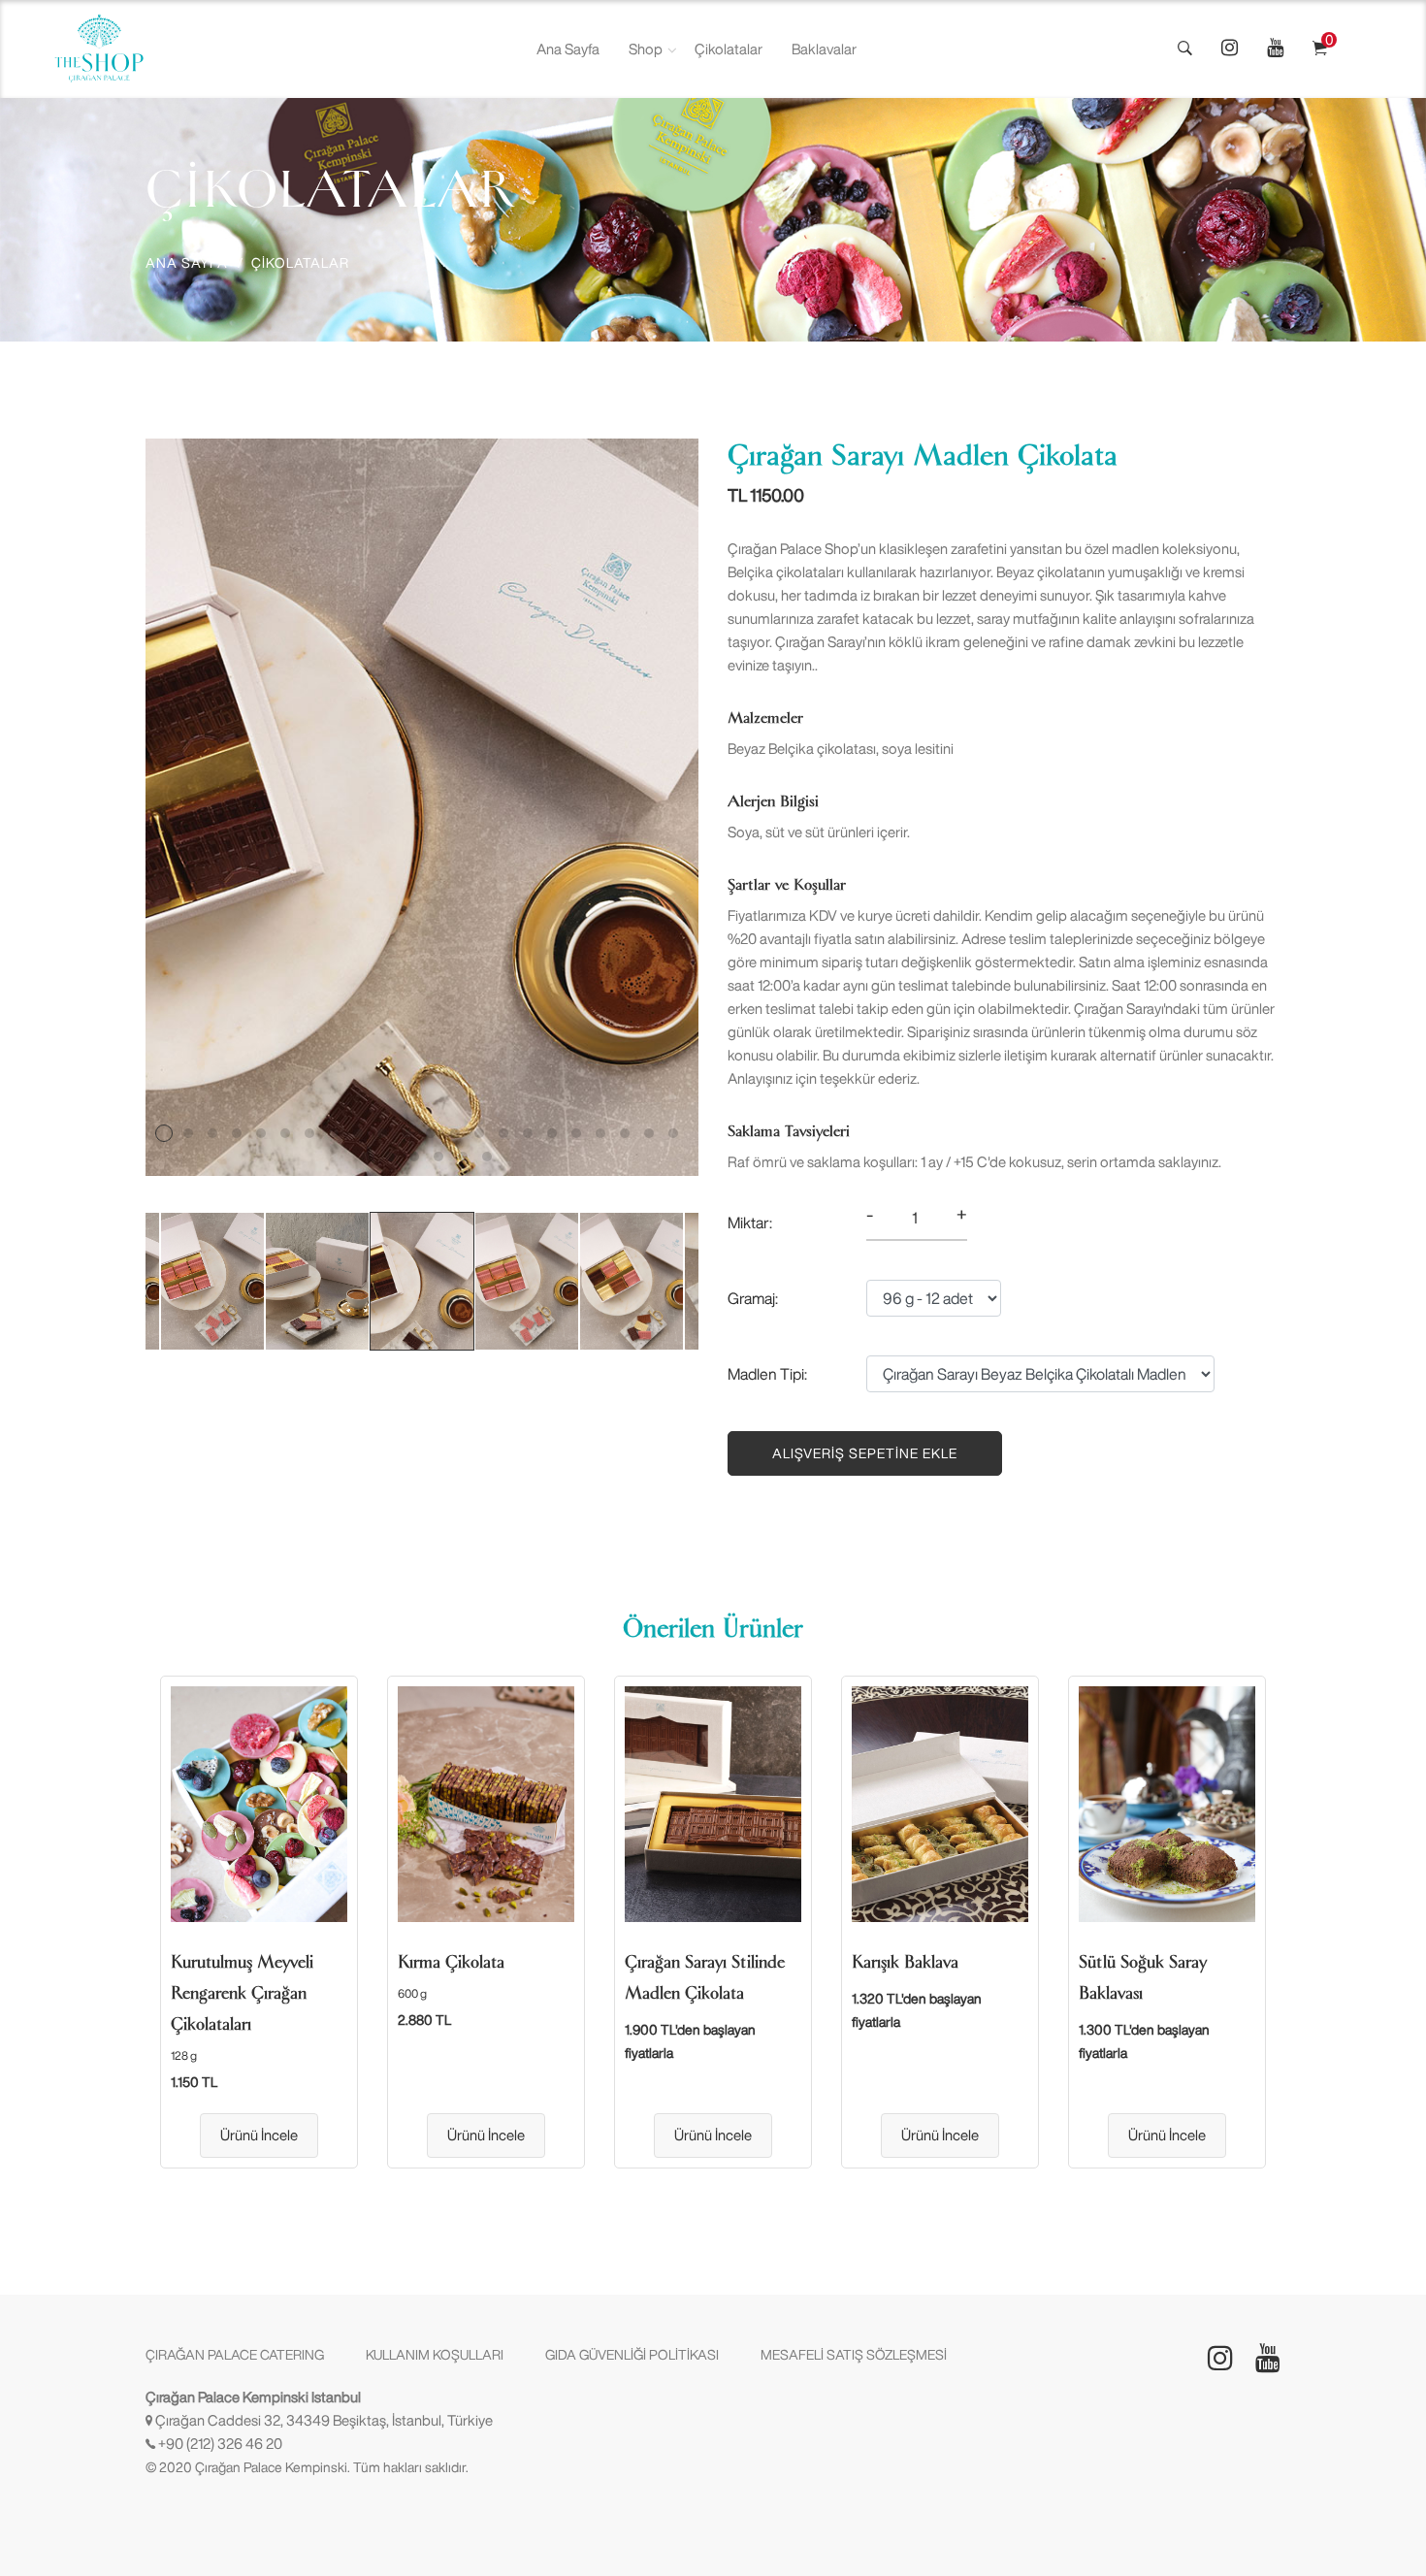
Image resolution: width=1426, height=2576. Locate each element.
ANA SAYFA (187, 263)
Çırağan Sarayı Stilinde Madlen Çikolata (705, 1977)
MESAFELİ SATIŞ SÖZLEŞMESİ (854, 2355)
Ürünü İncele (259, 2135)
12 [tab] (431, 1133)
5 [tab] (261, 1133)
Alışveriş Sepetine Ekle (865, 1453)
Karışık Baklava (905, 1962)
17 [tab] (552, 1133)
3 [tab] (212, 1133)
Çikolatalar (729, 49)
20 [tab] (625, 1133)
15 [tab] (503, 1133)
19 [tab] (600, 1133)
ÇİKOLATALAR (300, 263)
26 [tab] (438, 1157)
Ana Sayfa (568, 49)
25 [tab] (414, 1157)
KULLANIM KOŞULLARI (435, 2355)
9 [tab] (358, 1133)
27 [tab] (463, 1157)
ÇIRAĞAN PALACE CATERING (235, 2355)
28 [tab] (487, 1157)
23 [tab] (366, 1157)
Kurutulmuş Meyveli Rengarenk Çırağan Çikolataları (242, 1993)
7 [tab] (309, 1133)
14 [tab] (479, 1133)
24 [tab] (390, 1157)
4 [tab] (237, 1133)
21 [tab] (649, 1133)
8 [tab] (334, 1133)
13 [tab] (455, 1133)
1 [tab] (164, 1133)
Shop (646, 49)
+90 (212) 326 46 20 (220, 2444)
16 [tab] (528, 1133)
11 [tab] (406, 1133)
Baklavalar (824, 49)
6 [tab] (285, 1133)
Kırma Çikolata (451, 1962)
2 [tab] (188, 1133)
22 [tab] (673, 1133)
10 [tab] (382, 1133)
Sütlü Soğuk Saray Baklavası (1143, 1977)
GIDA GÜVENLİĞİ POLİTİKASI (632, 2355)
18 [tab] (576, 1133)
